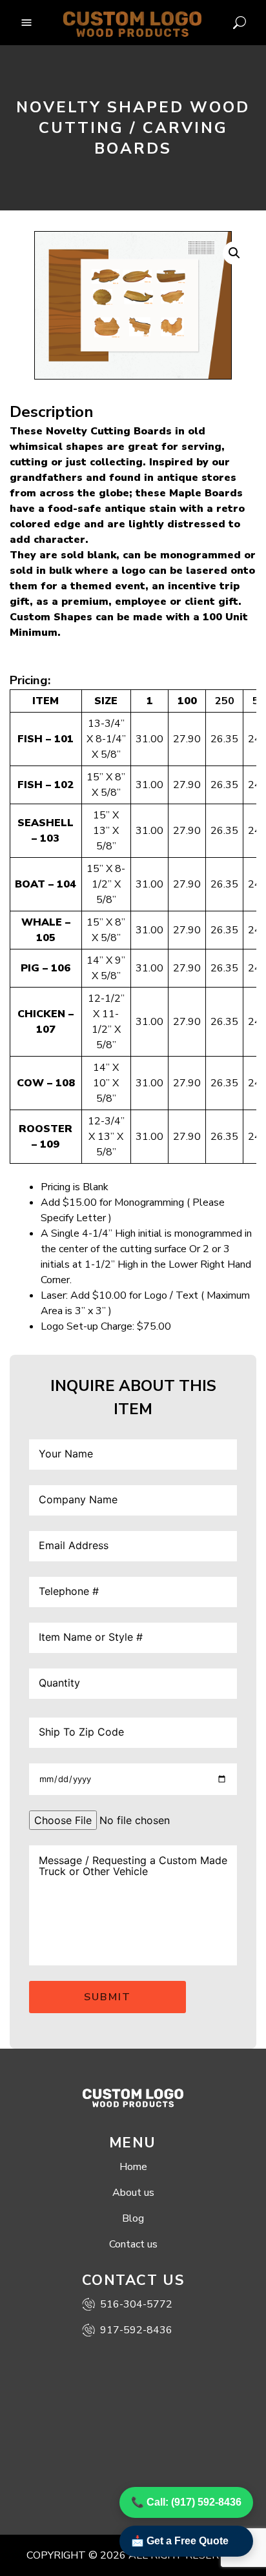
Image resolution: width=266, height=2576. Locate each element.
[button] (234, 253)
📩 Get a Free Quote (180, 2541)
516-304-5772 (136, 2304)
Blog (133, 2218)
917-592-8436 (136, 2330)
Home (133, 2167)
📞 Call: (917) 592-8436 (186, 2502)
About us (133, 2193)
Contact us (133, 2244)
